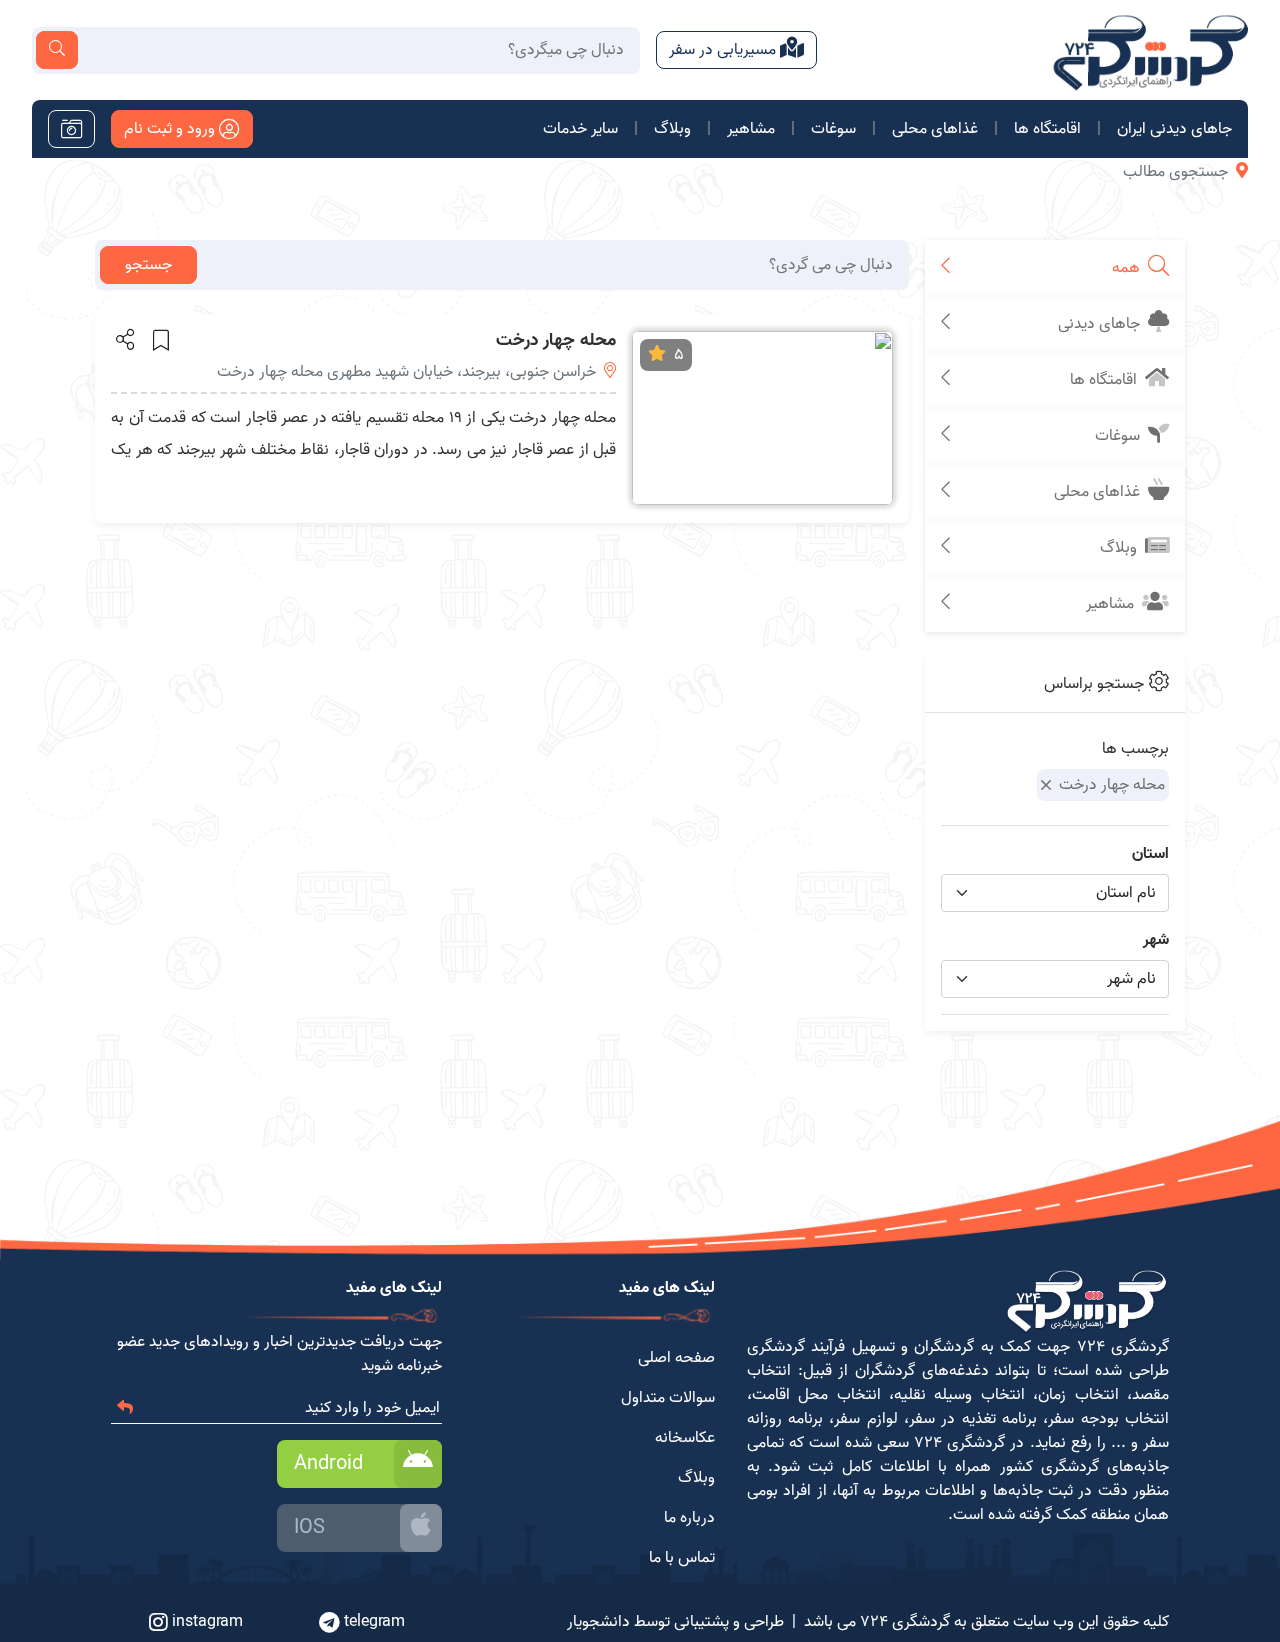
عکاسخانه (685, 1438)
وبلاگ (672, 129)
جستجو (148, 265)
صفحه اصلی (676, 1358)
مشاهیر (751, 129)
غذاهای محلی (935, 129)
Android (328, 1464)
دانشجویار (598, 1622)
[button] (123, 339)
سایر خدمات (580, 129)
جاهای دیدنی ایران (1174, 129)
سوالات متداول (668, 1398)
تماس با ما (682, 1558)
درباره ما (689, 1518)
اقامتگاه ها (1047, 129)
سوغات (833, 129)
